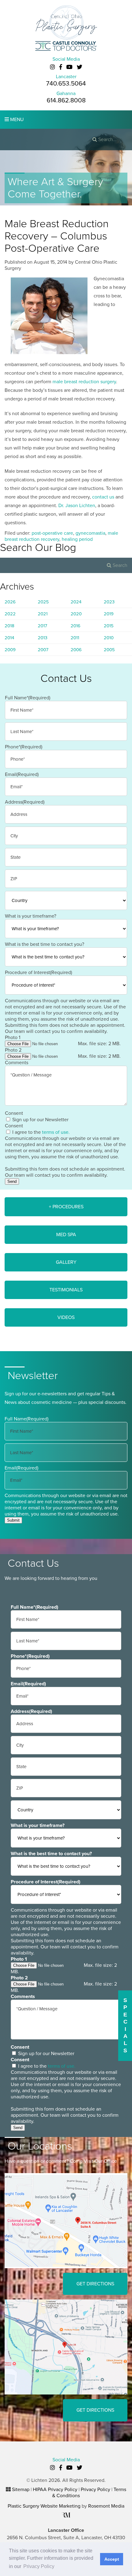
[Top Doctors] (66, 46)
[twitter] (80, 67)
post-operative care (52, 533)
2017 (43, 626)
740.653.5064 (66, 84)
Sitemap (21, 2490)
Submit (13, 1520)
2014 (9, 638)
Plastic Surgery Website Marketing (44, 2506)
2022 (10, 614)
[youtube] (69, 67)
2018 (10, 626)
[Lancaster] (66, 2220)
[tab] (66, 1207)
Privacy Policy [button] (39, 2566)
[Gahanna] (66, 2347)
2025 (43, 602)
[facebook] (61, 67)
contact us (103, 497)
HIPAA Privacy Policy (55, 2490)
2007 (43, 650)
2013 (43, 638)
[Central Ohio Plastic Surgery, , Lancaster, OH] (66, 22)
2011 (75, 638)
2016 (76, 626)
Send (12, 1181)
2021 (43, 614)
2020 (76, 614)
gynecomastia (90, 533)
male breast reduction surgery (84, 382)
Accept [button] (112, 2559)
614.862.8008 (66, 100)
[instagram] (52, 67)
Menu (16, 120)
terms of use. (56, 1132)
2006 (76, 650)
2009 (10, 650)
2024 (76, 602)
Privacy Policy (95, 2490)
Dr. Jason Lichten (77, 506)
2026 (10, 602)
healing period (77, 539)
